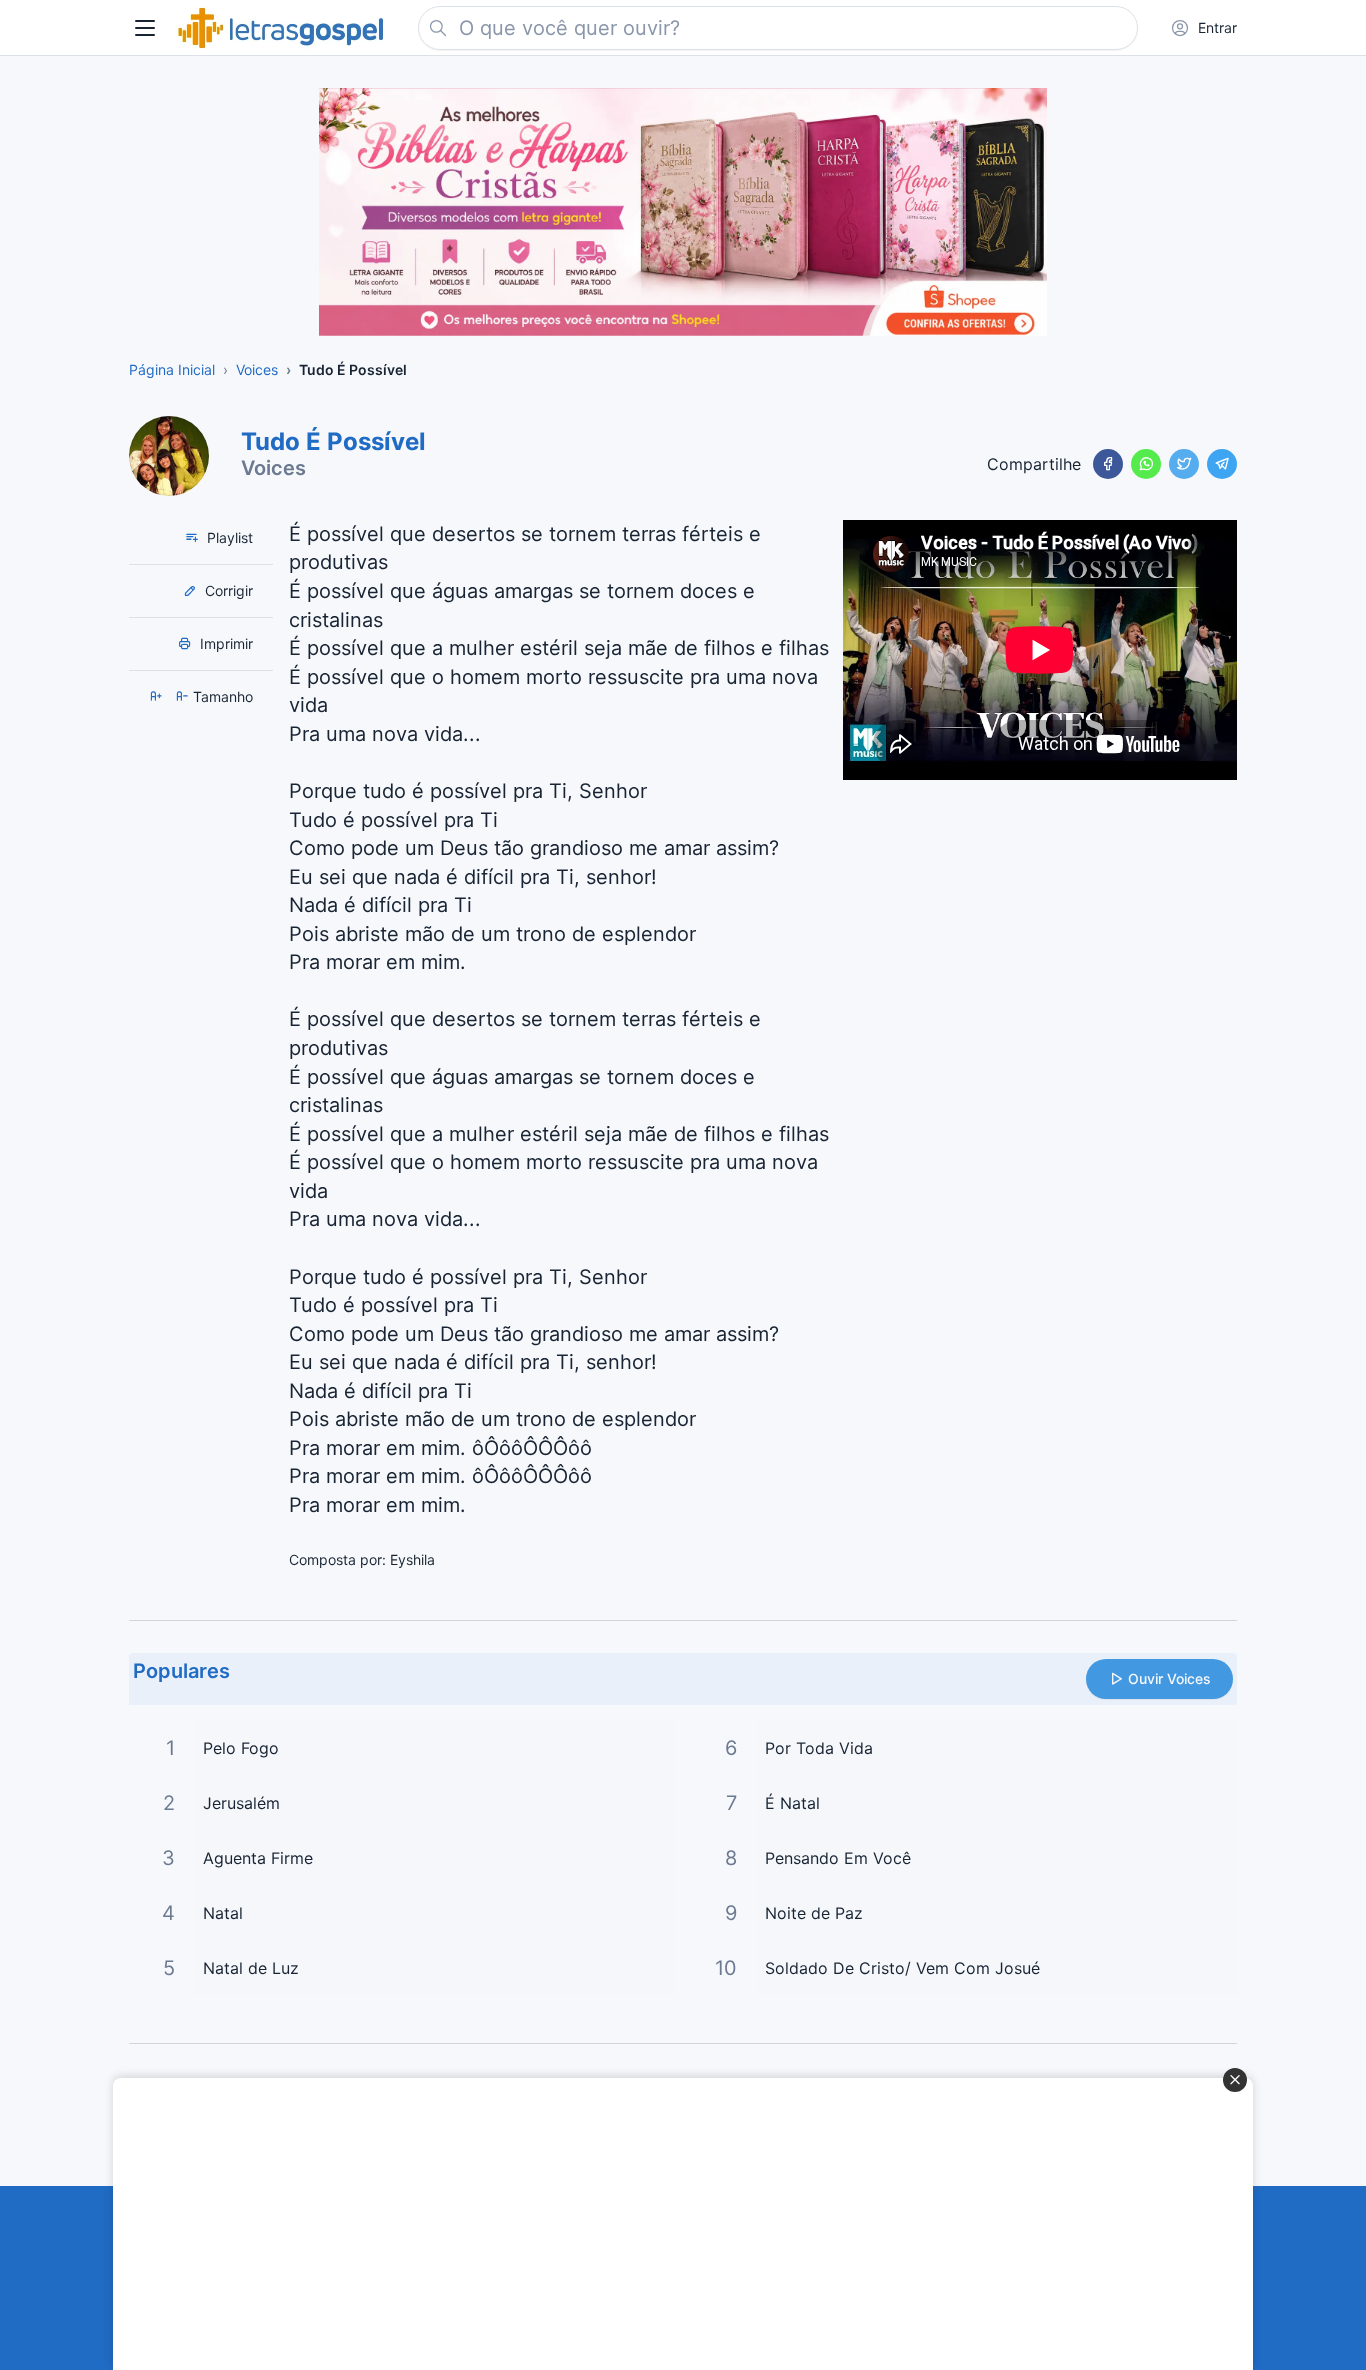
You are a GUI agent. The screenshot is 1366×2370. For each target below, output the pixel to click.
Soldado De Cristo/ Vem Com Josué (902, 1968)
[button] (145, 28)
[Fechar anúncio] (1235, 2080)
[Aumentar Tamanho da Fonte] (158, 696)
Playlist (228, 537)
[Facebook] (1108, 464)
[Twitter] (1184, 464)
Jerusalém (241, 1803)
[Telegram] (1222, 464)
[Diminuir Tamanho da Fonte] (184, 696)
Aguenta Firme (258, 1858)
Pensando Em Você (838, 1858)
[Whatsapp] (1146, 464)
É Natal (792, 1803)
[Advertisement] (672, 2224)
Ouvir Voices (1169, 1678)
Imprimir (224, 643)
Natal (223, 1913)
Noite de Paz (814, 1913)
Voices (273, 468)
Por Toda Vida (819, 1748)
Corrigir (227, 590)
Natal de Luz (251, 1968)
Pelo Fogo (241, 1748)
